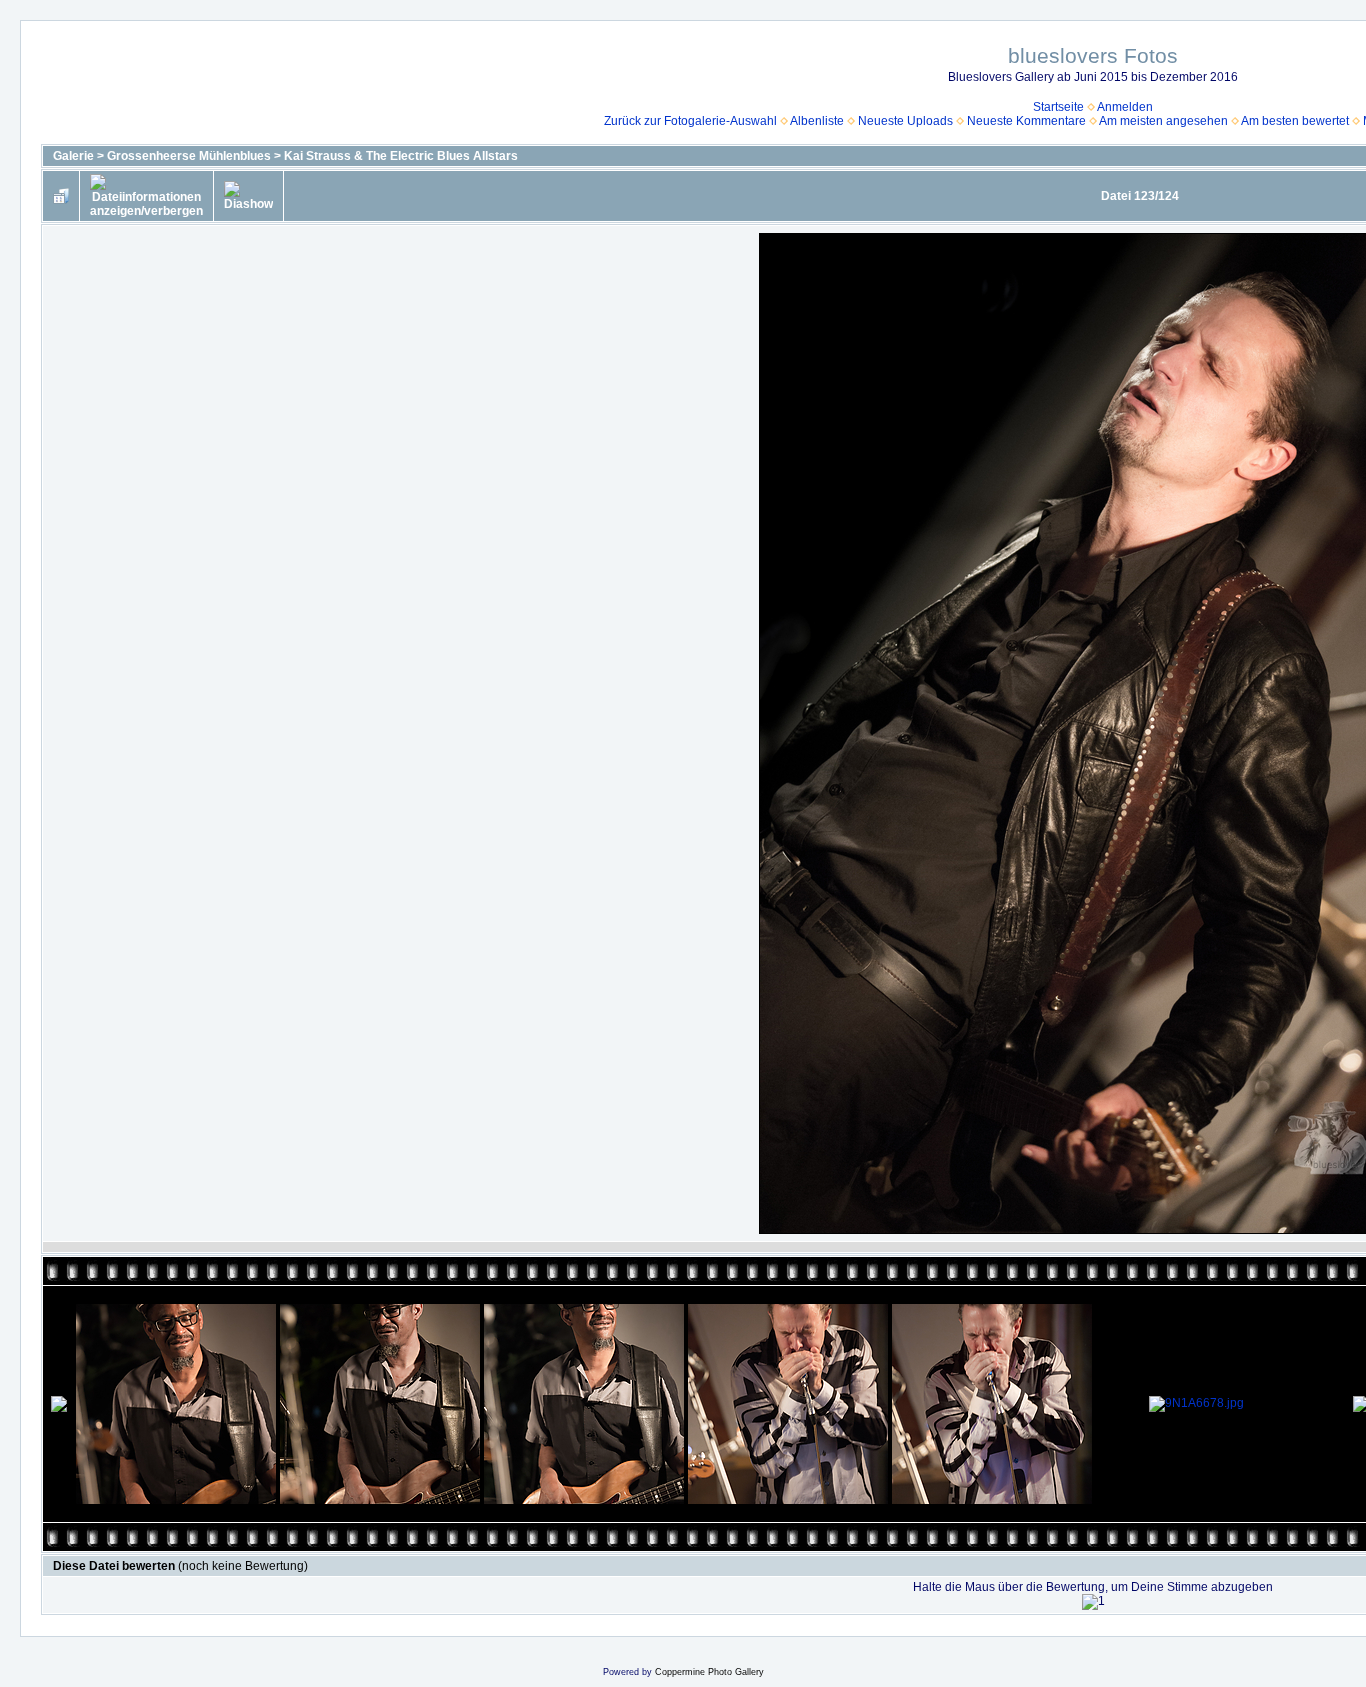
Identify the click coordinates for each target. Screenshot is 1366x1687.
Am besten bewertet (1295, 121)
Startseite (1058, 107)
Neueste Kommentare (1026, 121)
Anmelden (1125, 107)
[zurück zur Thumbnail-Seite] (61, 196)
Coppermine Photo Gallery (709, 1672)
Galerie (73, 156)
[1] (1093, 1602)
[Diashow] (248, 196)
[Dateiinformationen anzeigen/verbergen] (146, 196)
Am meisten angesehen (1163, 121)
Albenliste (817, 121)
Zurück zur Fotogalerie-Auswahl (690, 121)
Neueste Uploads (905, 121)
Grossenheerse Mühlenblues (189, 156)
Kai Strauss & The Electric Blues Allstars (401, 156)
